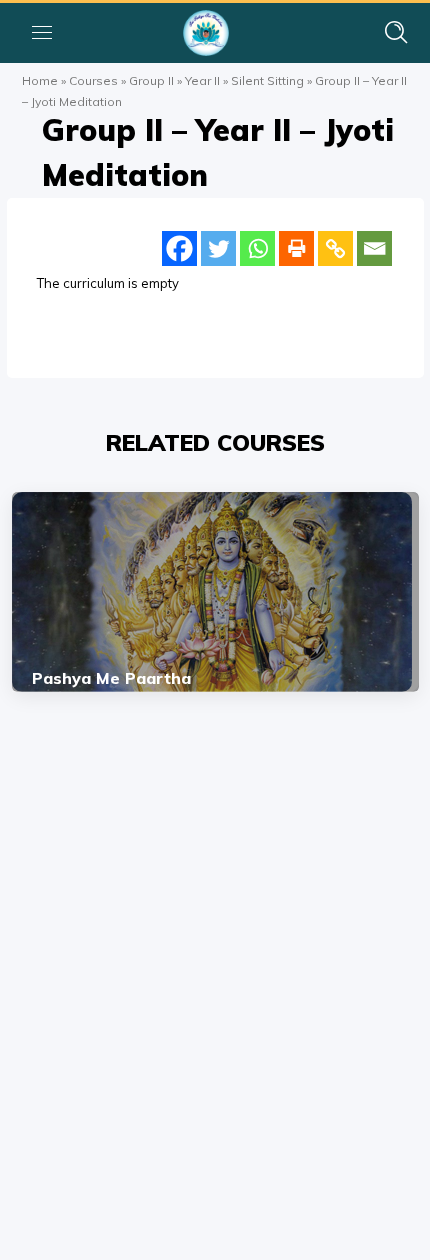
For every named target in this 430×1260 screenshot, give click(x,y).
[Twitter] (218, 248)
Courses (93, 80)
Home (40, 80)
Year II (202, 80)
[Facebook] (179, 248)
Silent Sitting (267, 80)
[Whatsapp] (257, 248)
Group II (151, 80)
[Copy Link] (335, 248)
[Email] (374, 248)
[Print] (296, 248)
